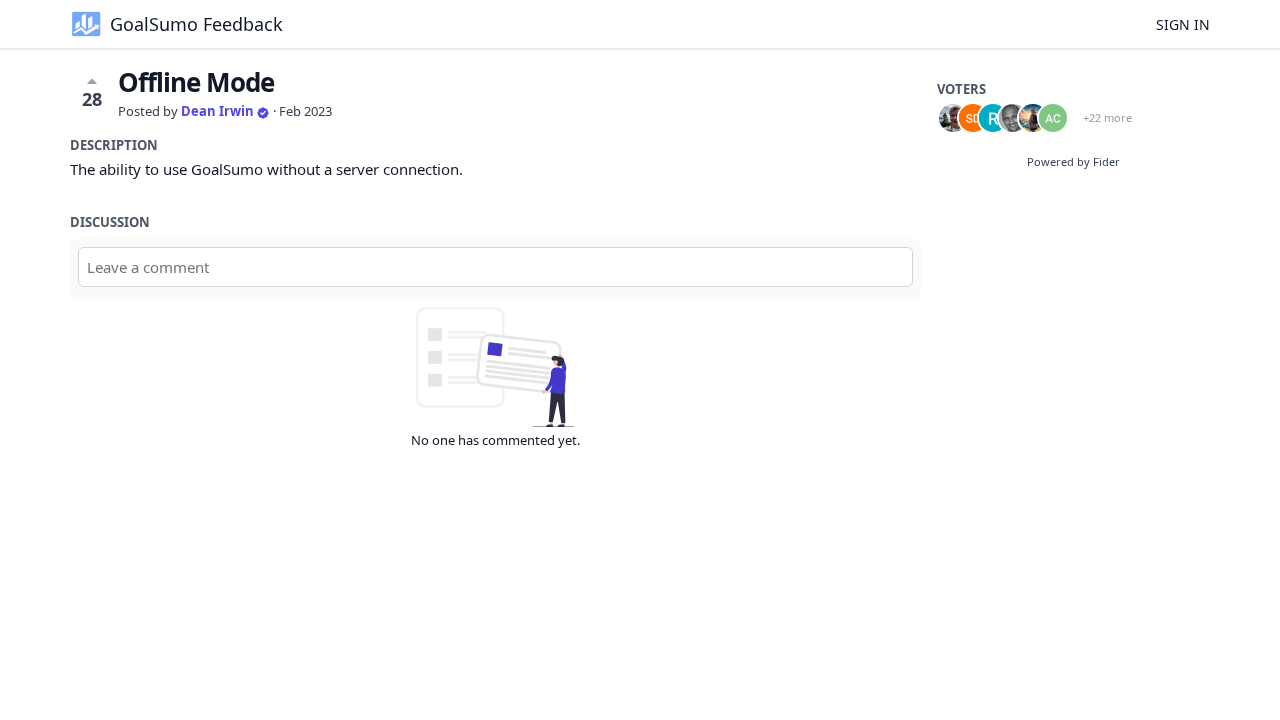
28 (92, 99)
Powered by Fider (1073, 161)
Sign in (1183, 24)
